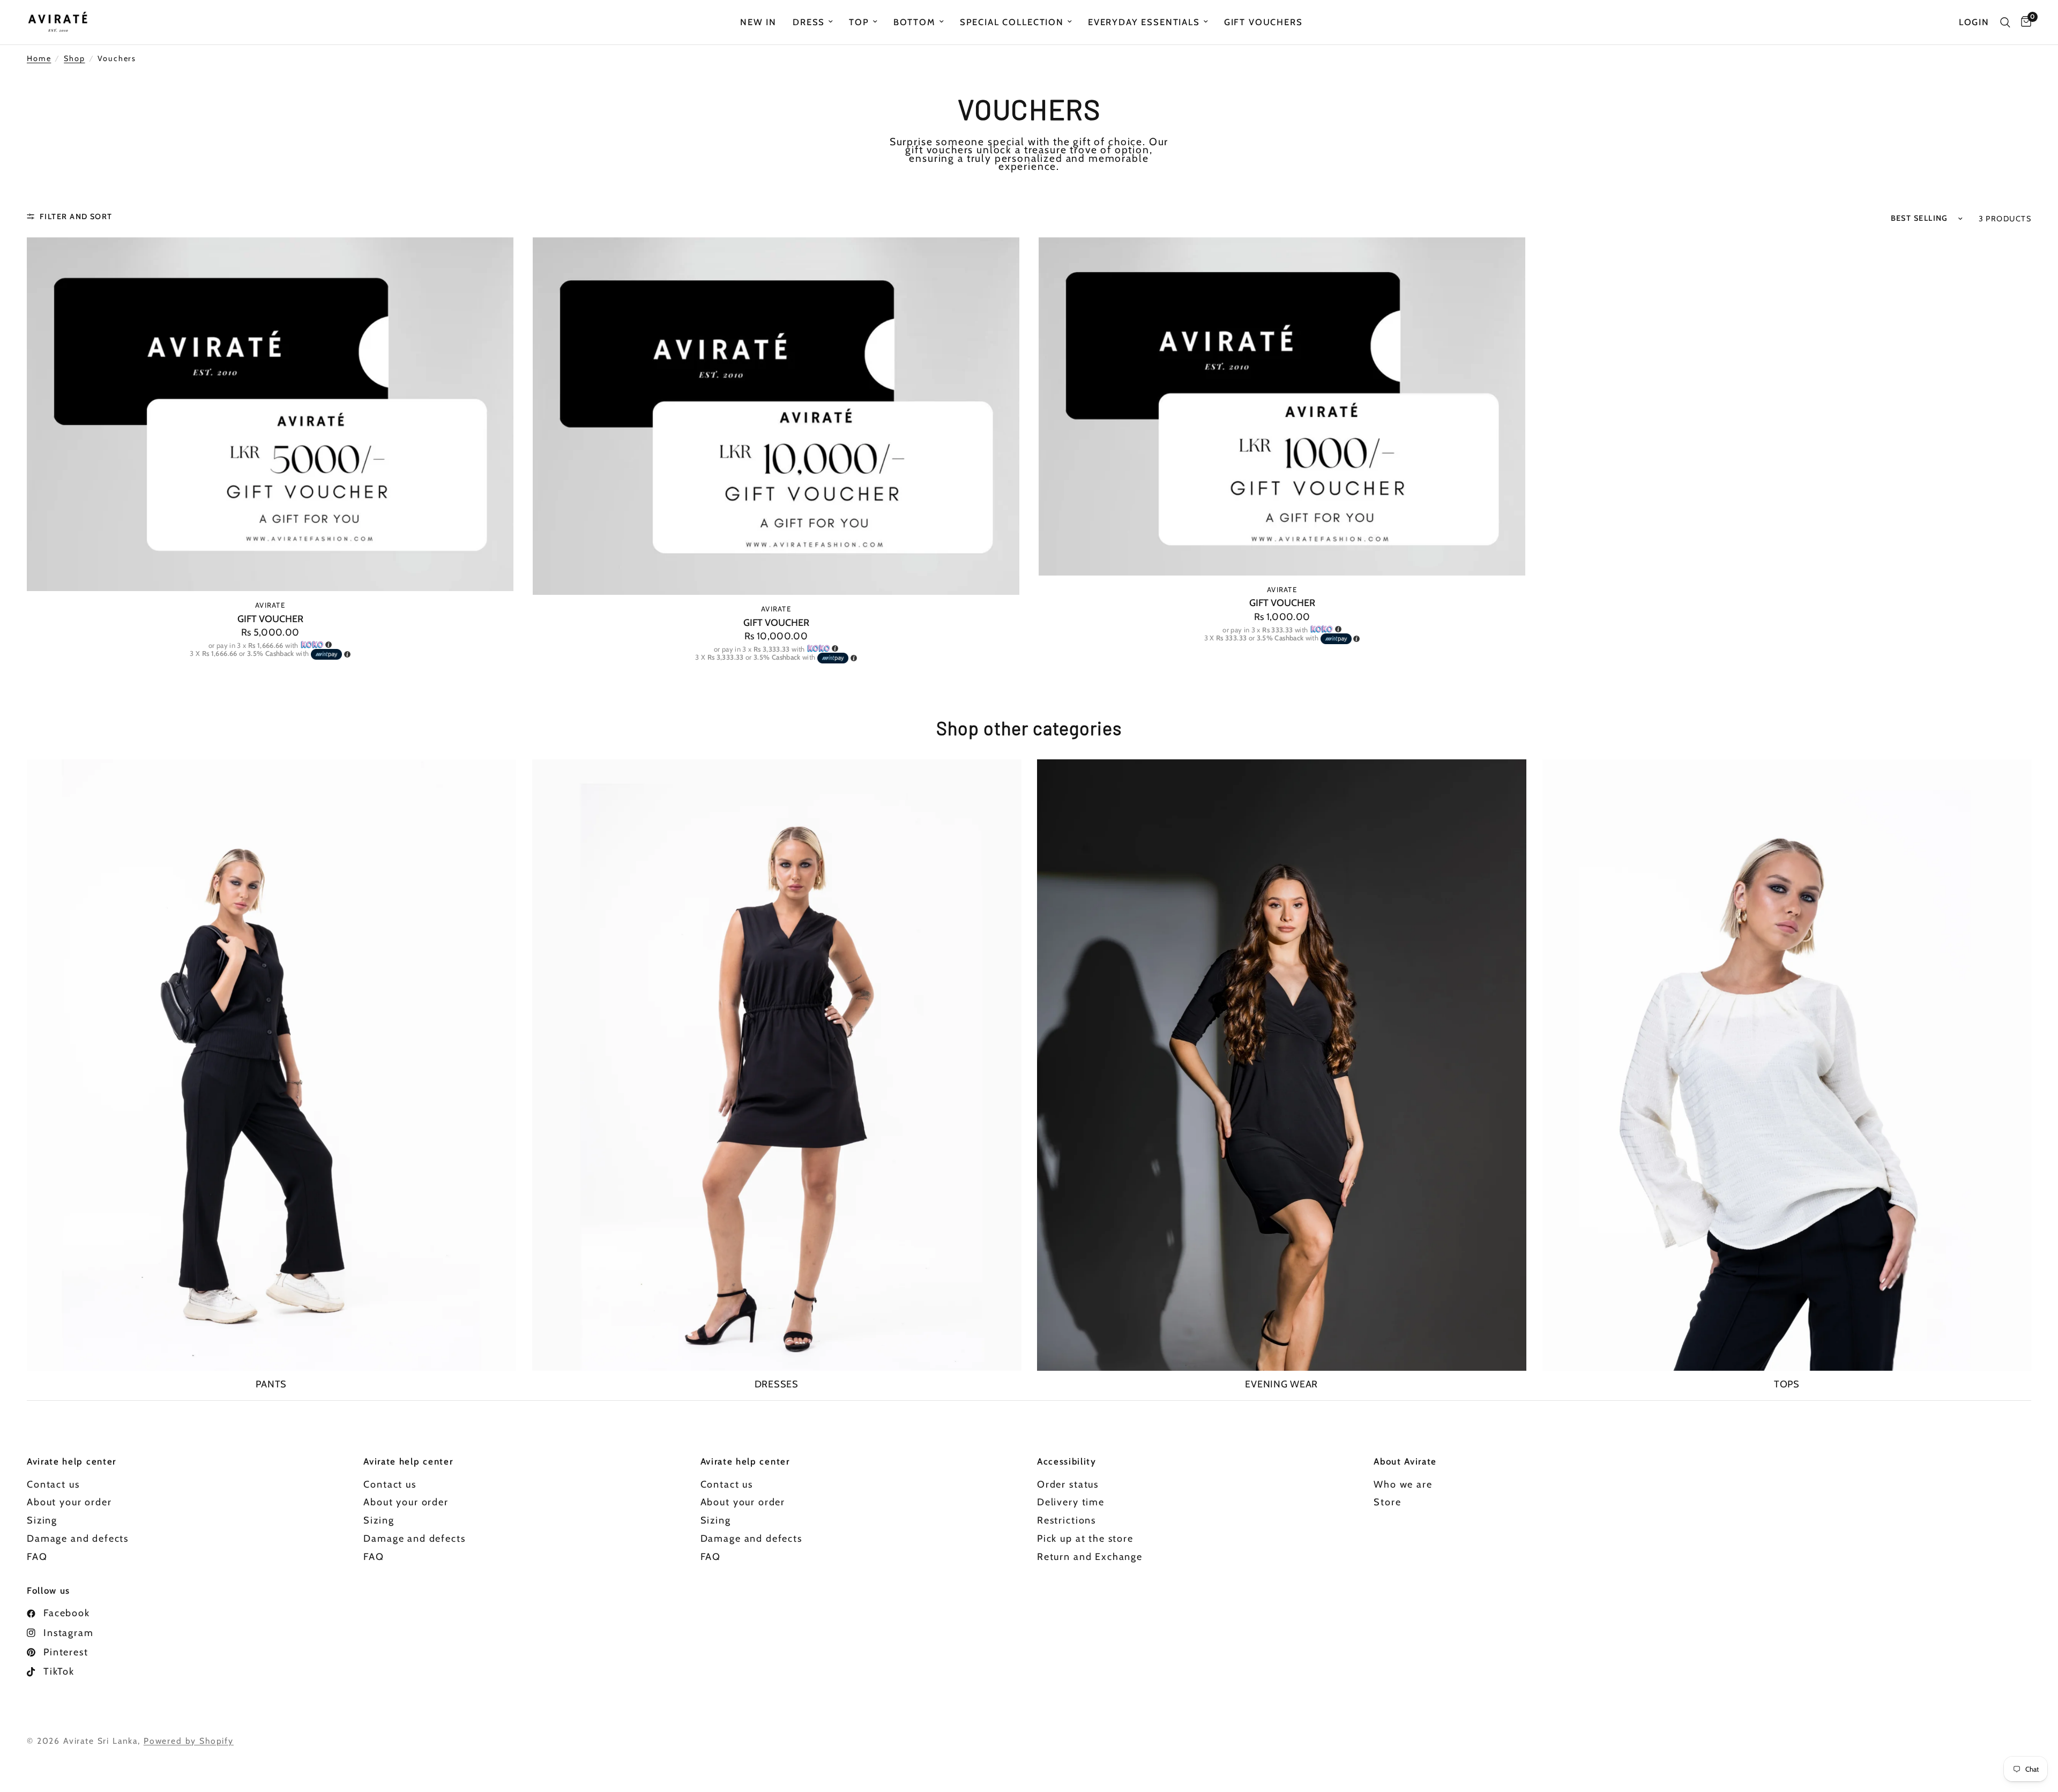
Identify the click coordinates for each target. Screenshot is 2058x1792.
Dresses (777, 1384)
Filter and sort (76, 216)
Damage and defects (78, 1539)
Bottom (915, 22)
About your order (69, 1502)
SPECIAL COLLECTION (1012, 22)
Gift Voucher (270, 619)
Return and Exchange (1090, 1557)
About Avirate (1405, 1462)
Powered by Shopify (189, 1741)
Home (39, 59)
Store (1387, 1502)
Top (859, 22)
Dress (809, 22)
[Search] (2005, 22)
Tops (1787, 1384)
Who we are (1403, 1484)
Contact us (53, 1484)
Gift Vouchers (1263, 22)
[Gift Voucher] (270, 415)
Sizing (42, 1520)
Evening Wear (1281, 1384)
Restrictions (1067, 1520)
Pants (271, 1384)
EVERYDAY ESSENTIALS (1144, 22)
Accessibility (1067, 1462)
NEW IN (758, 22)
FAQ (37, 1557)
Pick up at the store (1085, 1539)
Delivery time (1071, 1502)
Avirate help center (72, 1462)
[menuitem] (758, 22)
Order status (1068, 1484)
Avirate (270, 605)
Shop (74, 59)
